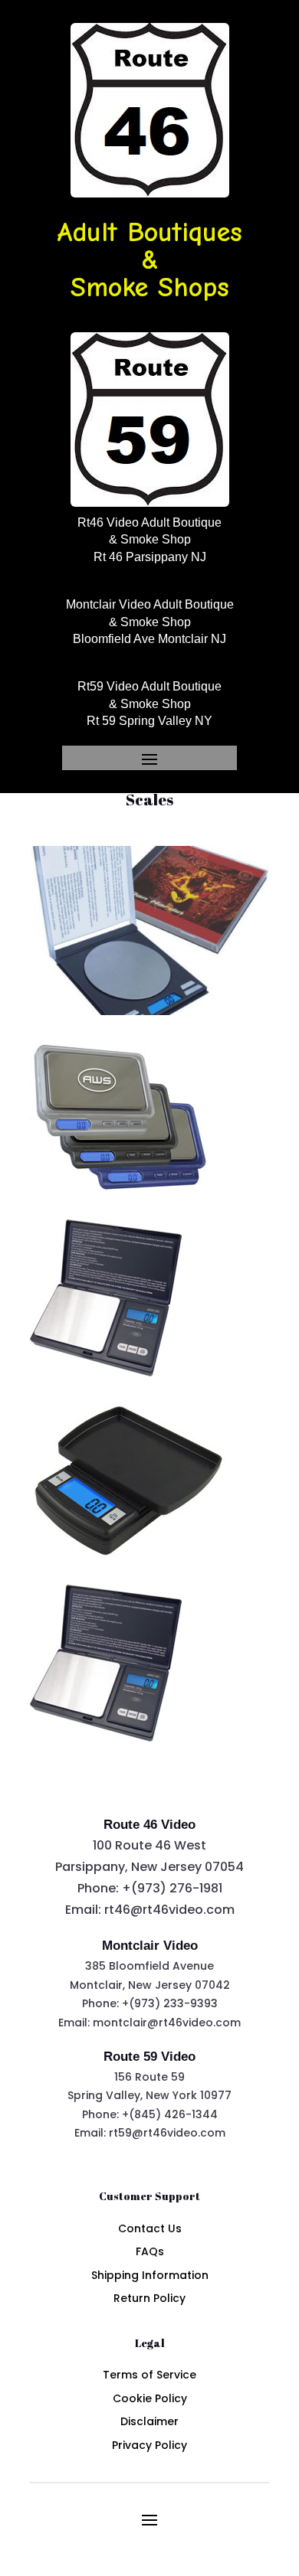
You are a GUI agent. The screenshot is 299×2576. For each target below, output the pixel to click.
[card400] (120, 1188)
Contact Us (150, 2228)
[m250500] (128, 1553)
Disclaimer (149, 2421)
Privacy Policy (149, 2445)
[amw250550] (106, 1373)
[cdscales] (149, 1011)
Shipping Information (150, 2275)
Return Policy (149, 2298)
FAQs (150, 2251)
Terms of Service (149, 2375)
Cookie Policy (150, 2398)
